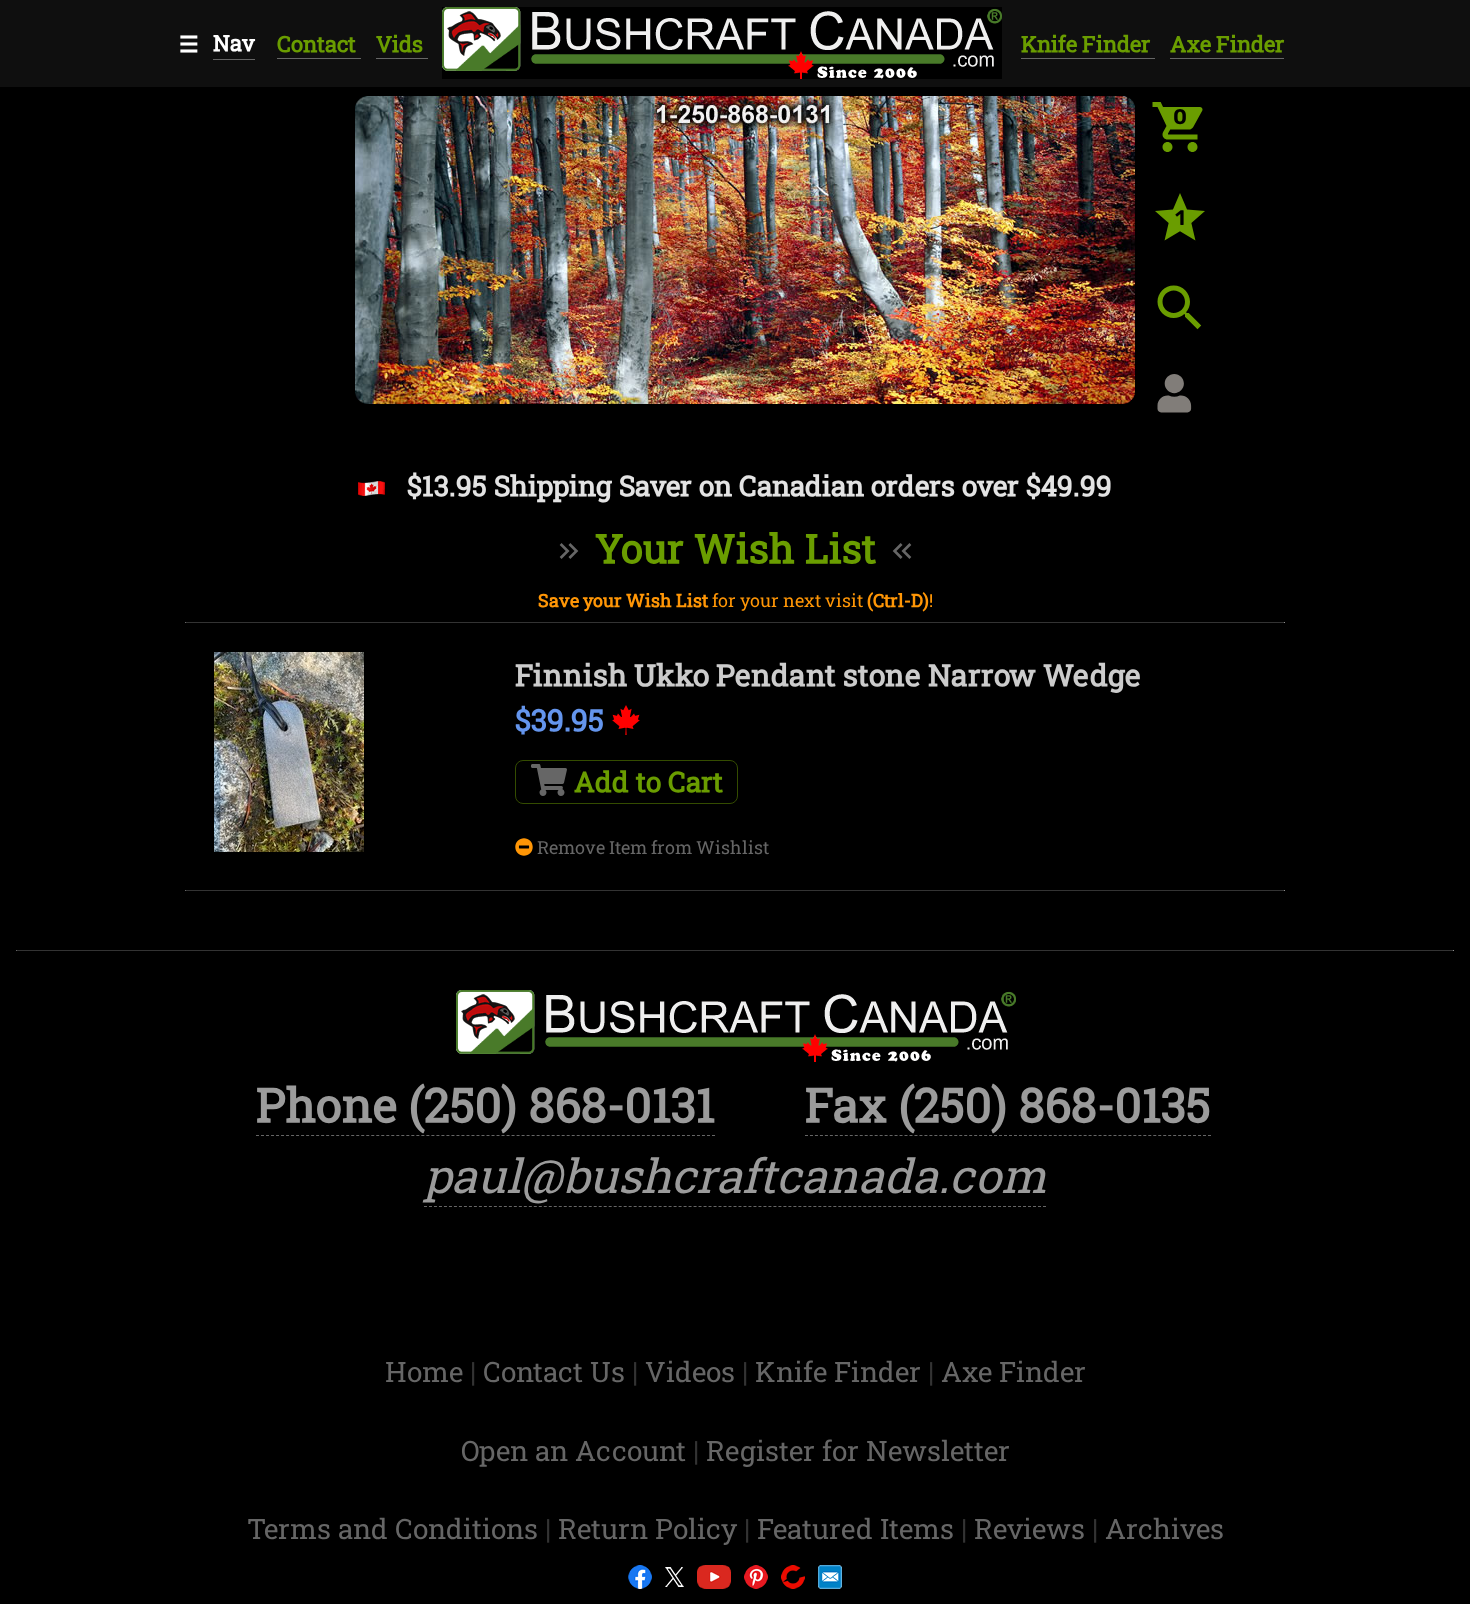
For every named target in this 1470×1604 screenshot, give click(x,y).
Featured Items (859, 1528)
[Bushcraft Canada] (721, 39)
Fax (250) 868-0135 (1008, 1104)
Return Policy (651, 1528)
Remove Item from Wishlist (651, 847)
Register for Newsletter (858, 1450)
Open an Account (573, 1450)
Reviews (1033, 1528)
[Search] (1195, 323)
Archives (1164, 1528)
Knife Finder (1088, 43)
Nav (234, 42)
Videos (693, 1371)
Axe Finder (1227, 43)
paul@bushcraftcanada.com (735, 1175)
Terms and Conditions (396, 1528)
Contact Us (557, 1371)
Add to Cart (645, 781)
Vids (402, 43)
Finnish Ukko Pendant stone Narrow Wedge (828, 674)
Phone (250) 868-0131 (485, 1104)
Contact (319, 43)
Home (427, 1371)
